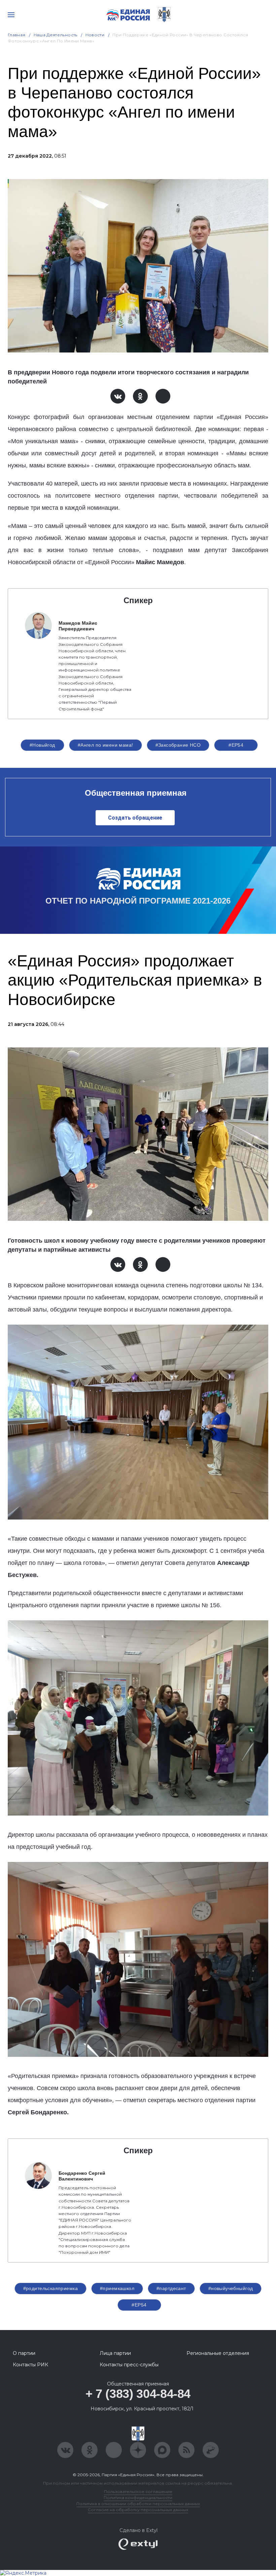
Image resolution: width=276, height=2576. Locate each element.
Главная (17, 35)
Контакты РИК (30, 2365)
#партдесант (171, 2288)
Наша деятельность (56, 35)
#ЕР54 (236, 745)
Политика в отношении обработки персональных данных (138, 2504)
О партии (24, 2353)
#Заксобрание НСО (178, 745)
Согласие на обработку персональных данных (138, 2510)
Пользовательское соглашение (138, 2491)
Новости (95, 35)
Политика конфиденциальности (138, 2498)
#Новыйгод (42, 745)
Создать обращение (135, 818)
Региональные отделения (218, 2353)
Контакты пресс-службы (129, 2365)
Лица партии (115, 2353)
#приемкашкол (117, 2288)
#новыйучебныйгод (231, 2288)
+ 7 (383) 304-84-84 (138, 2394)
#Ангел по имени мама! (106, 745)
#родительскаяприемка (50, 2288)
